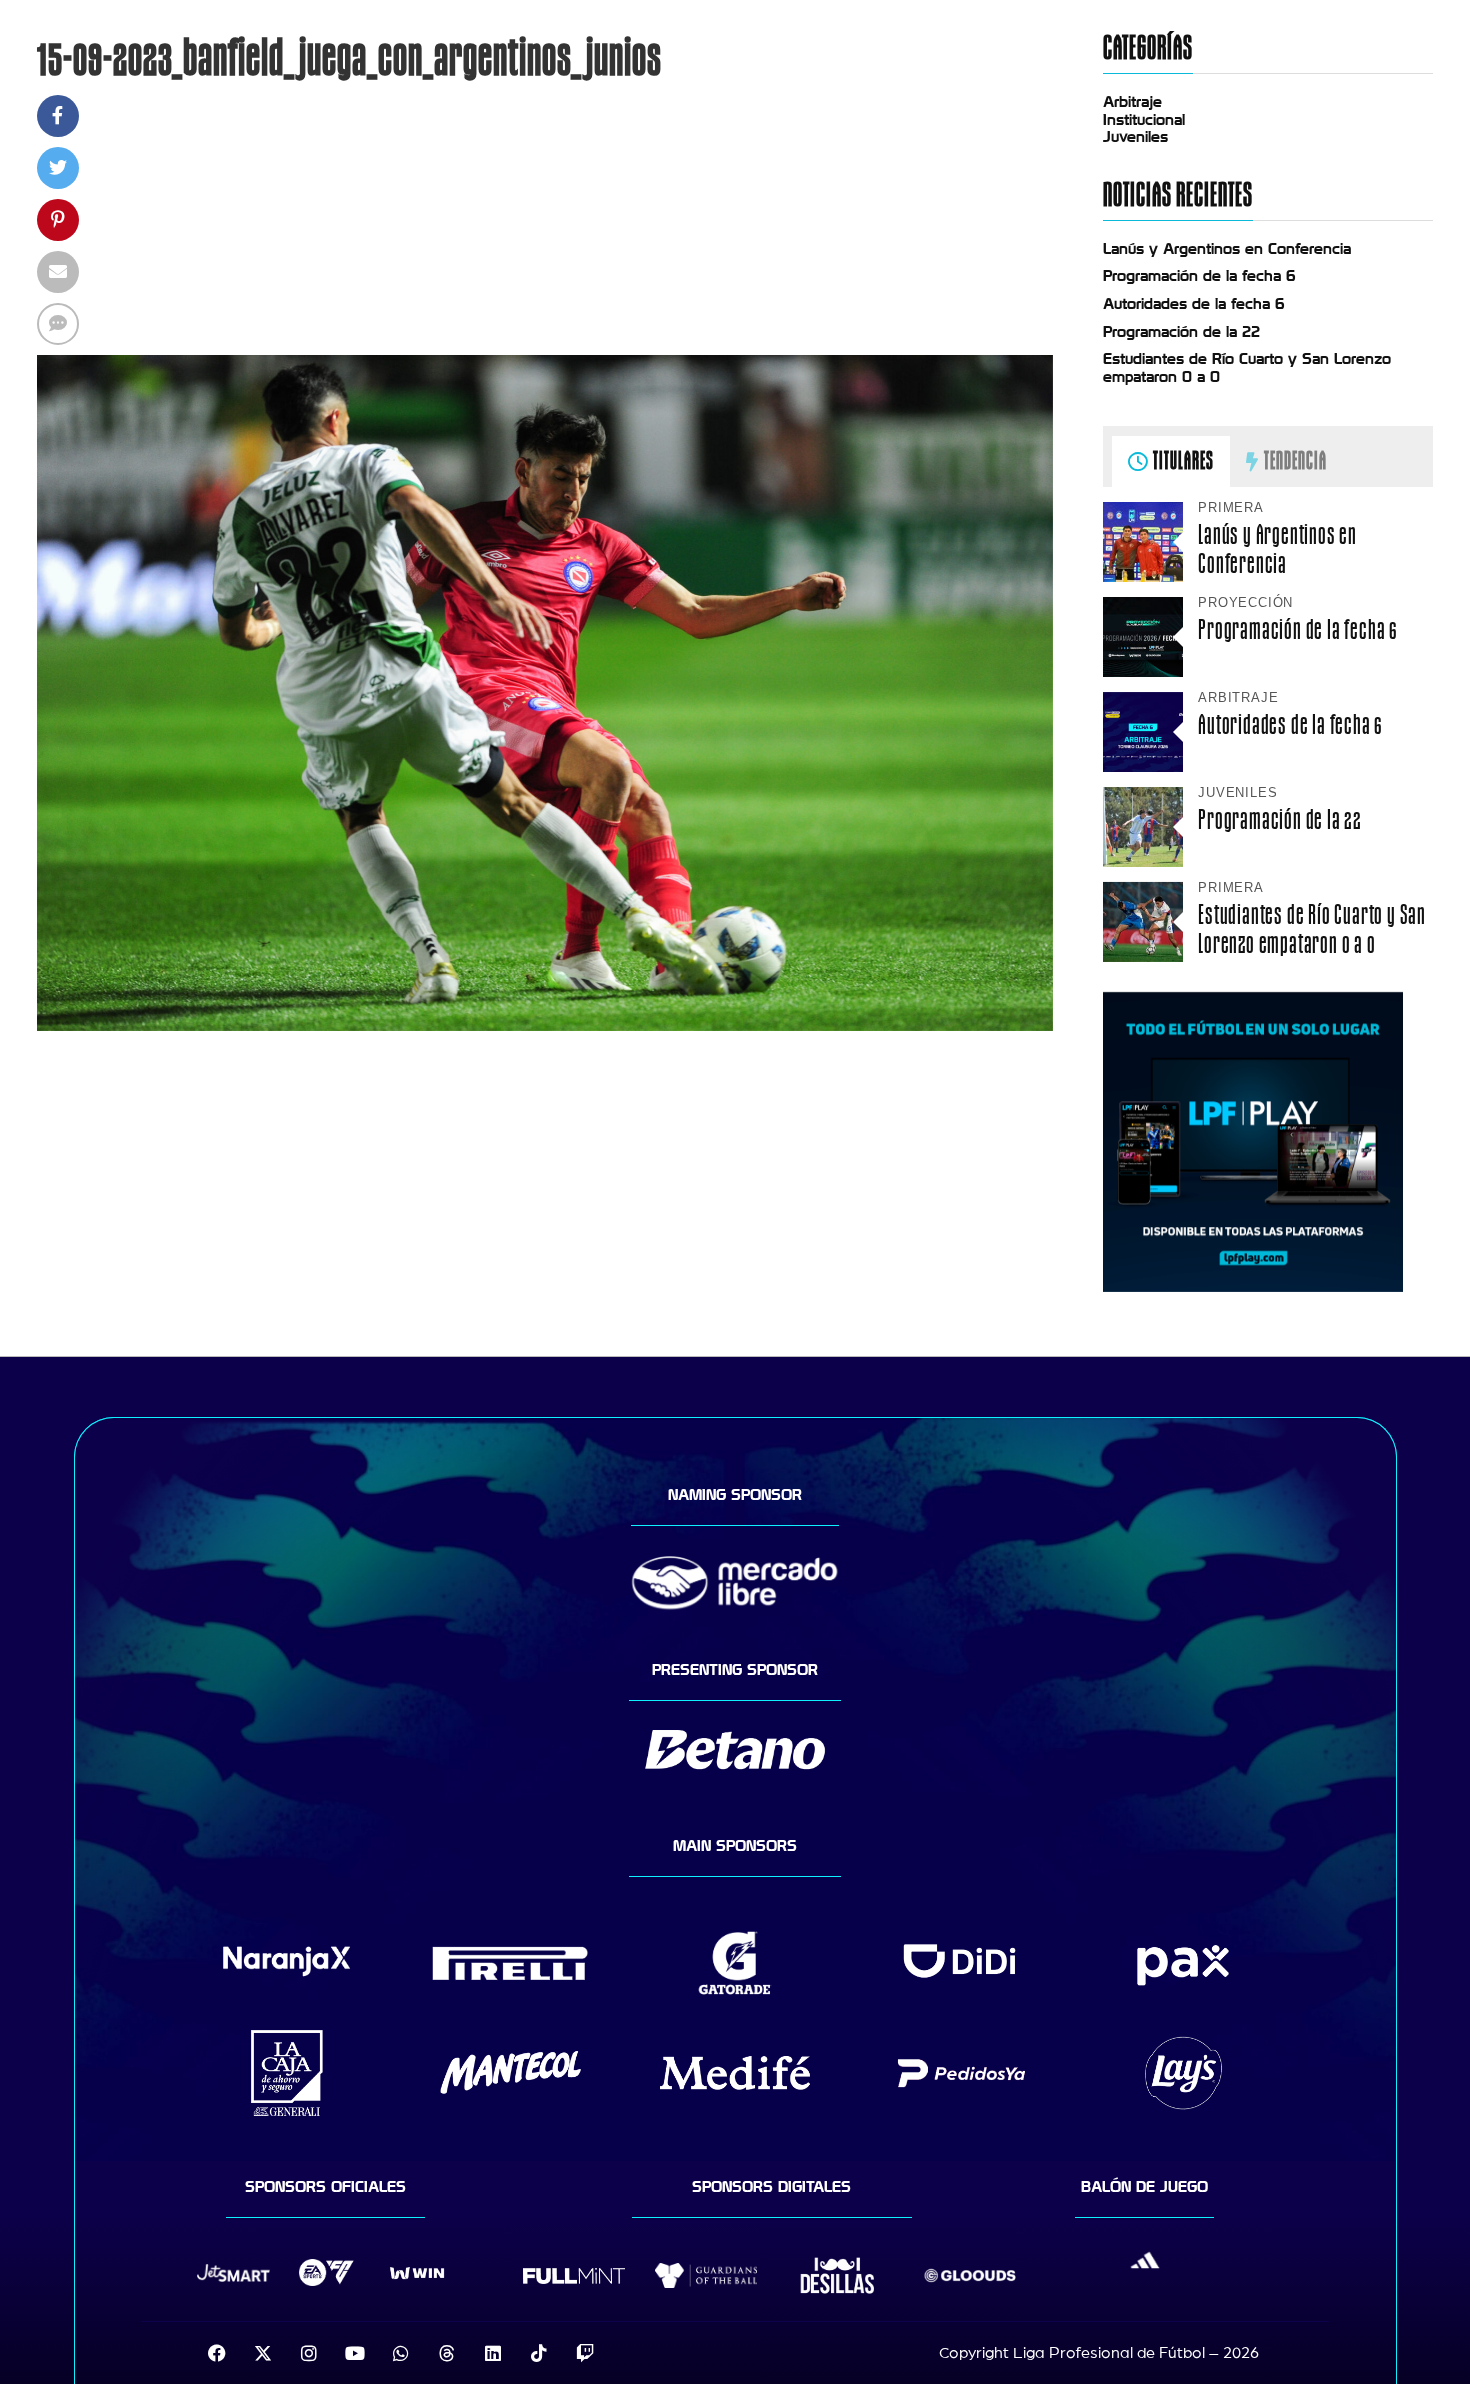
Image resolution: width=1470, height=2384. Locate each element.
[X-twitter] (263, 2353)
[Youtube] (355, 2353)
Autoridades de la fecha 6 (1194, 304)
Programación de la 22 (1181, 332)
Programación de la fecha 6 (1199, 276)
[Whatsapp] (401, 2353)
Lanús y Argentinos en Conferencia (1227, 249)
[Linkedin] (493, 2353)
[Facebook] (217, 2353)
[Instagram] (309, 2353)
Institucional (1144, 120)
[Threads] (447, 2353)
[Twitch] (585, 2353)
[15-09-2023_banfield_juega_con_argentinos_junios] (545, 1026)
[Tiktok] (539, 2353)
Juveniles (1135, 137)
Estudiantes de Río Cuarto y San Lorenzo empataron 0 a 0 (1312, 929)
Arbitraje (1132, 102)
